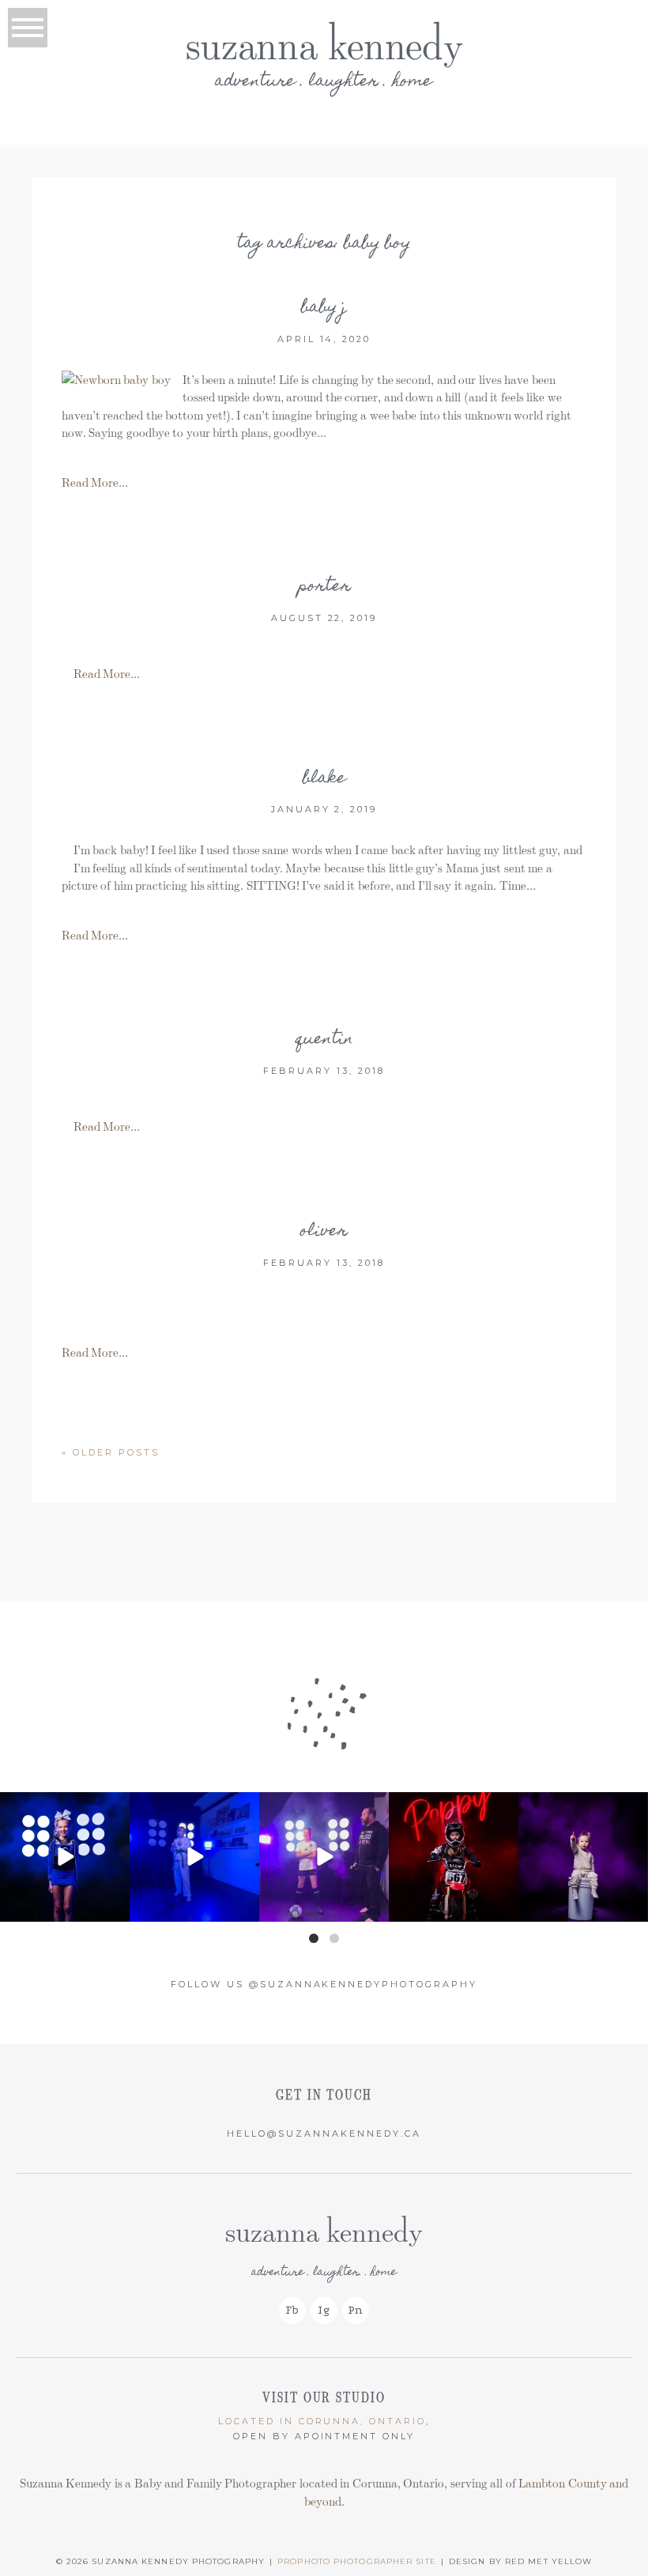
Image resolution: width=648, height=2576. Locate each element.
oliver (324, 1232)
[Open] (65, 1857)
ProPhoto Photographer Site (357, 2561)
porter (324, 587)
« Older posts (111, 1452)
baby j (324, 308)
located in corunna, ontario (322, 2421)
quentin (324, 1040)
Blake (324, 779)
